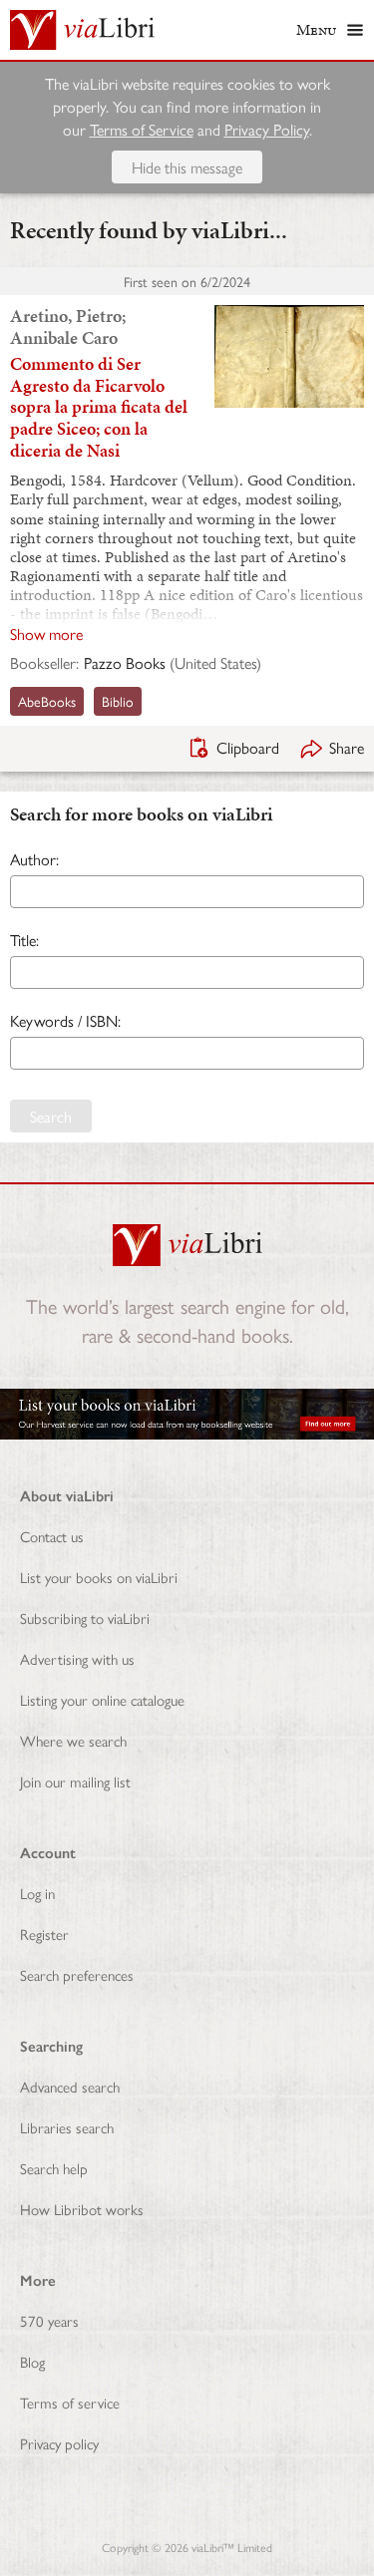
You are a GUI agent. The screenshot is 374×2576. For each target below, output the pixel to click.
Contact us (52, 1536)
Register (44, 1933)
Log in (37, 1893)
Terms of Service (142, 129)
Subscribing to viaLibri (85, 1617)
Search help (54, 2168)
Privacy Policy (267, 129)
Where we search (73, 1740)
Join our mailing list (75, 1781)
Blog (32, 2361)
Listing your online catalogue (102, 1699)
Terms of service (70, 2402)
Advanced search (70, 2086)
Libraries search (67, 2127)
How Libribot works (82, 2209)
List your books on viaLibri (99, 1577)
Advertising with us (77, 1658)
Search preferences (77, 1974)
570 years (49, 2320)
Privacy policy (59, 2443)
